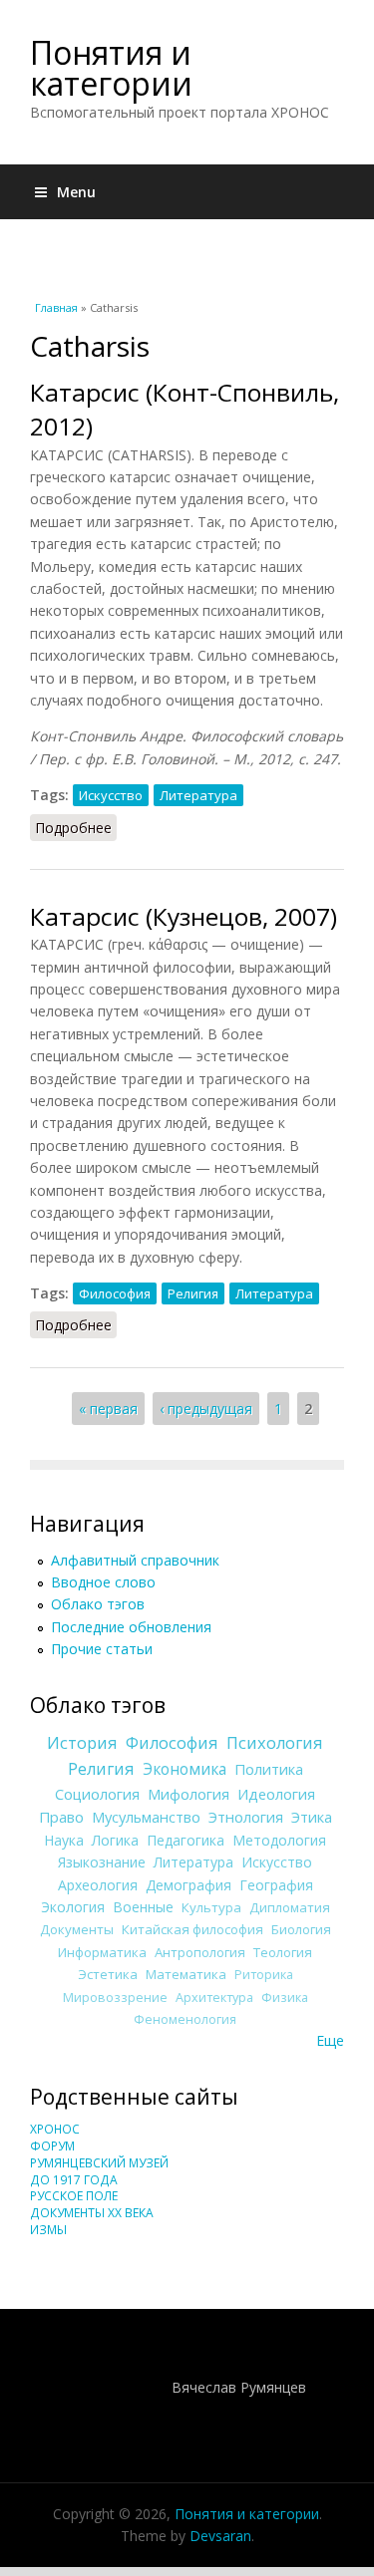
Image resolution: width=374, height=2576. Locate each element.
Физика (285, 1998)
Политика (269, 1769)
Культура (211, 1907)
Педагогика (186, 1840)
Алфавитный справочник (135, 1560)
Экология (73, 1907)
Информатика (102, 1952)
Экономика (185, 1769)
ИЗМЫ (48, 2230)
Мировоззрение (115, 1998)
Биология (301, 1929)
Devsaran (220, 2536)
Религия (193, 1293)
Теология (283, 1952)
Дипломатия (290, 1907)
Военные (143, 1907)
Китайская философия (192, 1929)
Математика (186, 1974)
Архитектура (214, 1998)
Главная (56, 307)
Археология (98, 1885)
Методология (279, 1840)
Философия (115, 1293)
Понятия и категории (111, 68)
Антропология (200, 1952)
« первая (108, 1409)
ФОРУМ (52, 2146)
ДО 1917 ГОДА (74, 2180)
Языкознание (102, 1862)
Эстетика (108, 1974)
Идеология (276, 1794)
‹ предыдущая (206, 1409)
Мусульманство (146, 1817)
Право (61, 1817)
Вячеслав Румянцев (239, 2387)
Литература (198, 795)
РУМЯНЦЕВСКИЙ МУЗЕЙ (99, 2163)
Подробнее (76, 828)
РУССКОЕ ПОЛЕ (74, 2196)
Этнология (246, 1817)
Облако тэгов (98, 1604)
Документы (77, 1929)
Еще (330, 2040)
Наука (64, 1840)
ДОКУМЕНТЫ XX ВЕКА (92, 2213)
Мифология (188, 1794)
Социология (97, 1794)
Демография (188, 1885)
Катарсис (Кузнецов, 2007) (184, 916)
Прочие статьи (102, 1649)
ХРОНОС (55, 2129)
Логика (115, 1840)
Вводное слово (103, 1582)
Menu (76, 192)
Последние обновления (131, 1627)
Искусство (111, 795)
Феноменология (185, 2019)
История (82, 1743)
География (276, 1885)
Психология (275, 1743)
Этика (312, 1817)
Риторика (264, 1975)
